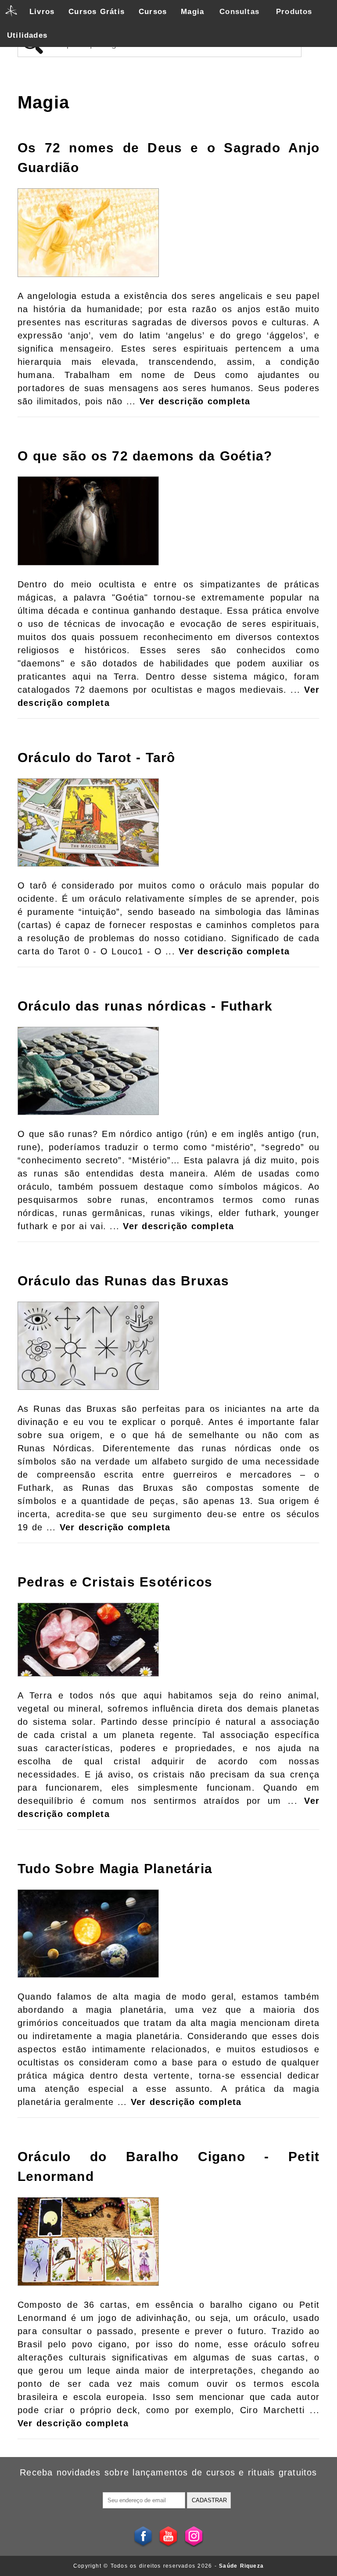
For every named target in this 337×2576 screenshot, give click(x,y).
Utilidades (27, 35)
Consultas (239, 12)
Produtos (294, 12)
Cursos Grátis (97, 12)
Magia (192, 12)
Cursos (153, 12)
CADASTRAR (209, 2500)
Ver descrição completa (195, 401)
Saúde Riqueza (241, 2566)
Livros (42, 12)
